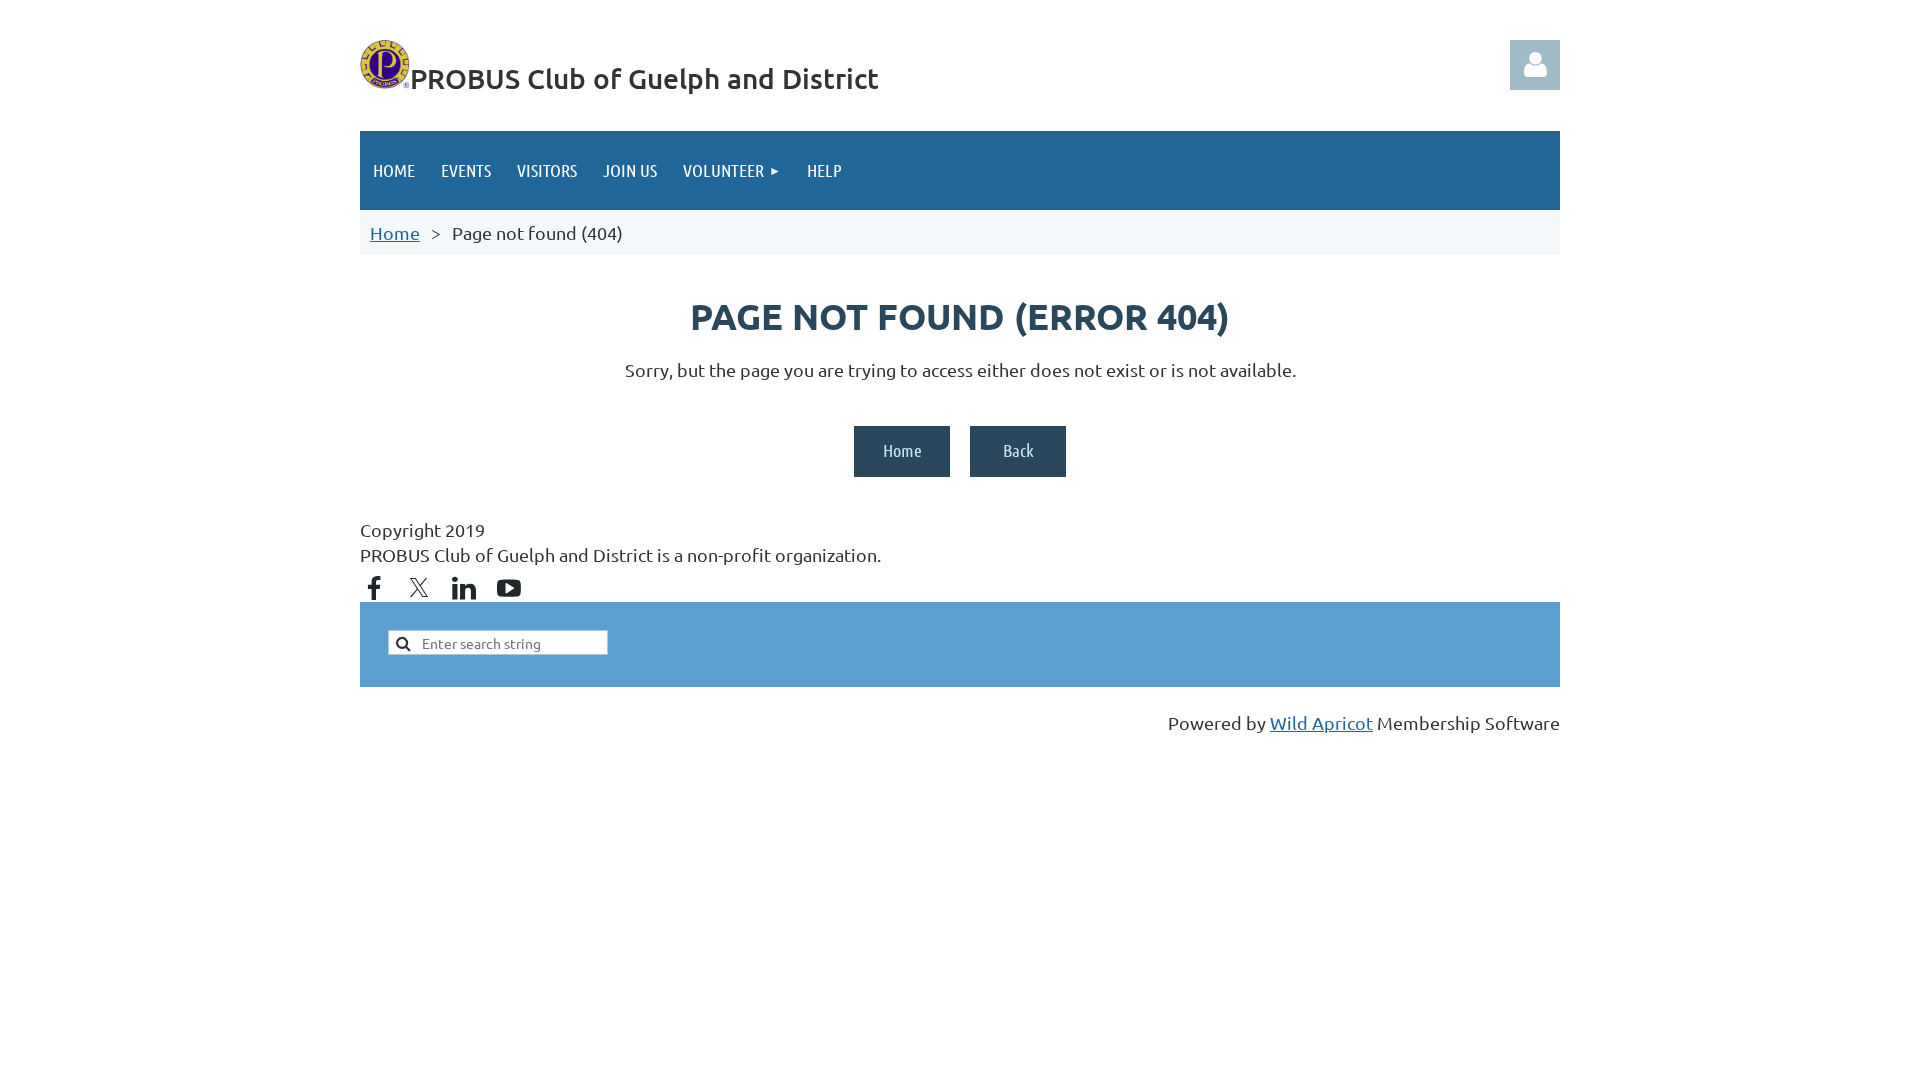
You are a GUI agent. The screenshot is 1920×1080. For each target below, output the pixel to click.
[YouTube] (509, 588)
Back (1018, 450)
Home (395, 232)
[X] (419, 588)
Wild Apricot (1321, 722)
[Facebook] (374, 588)
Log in (1535, 65)
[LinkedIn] (464, 588)
